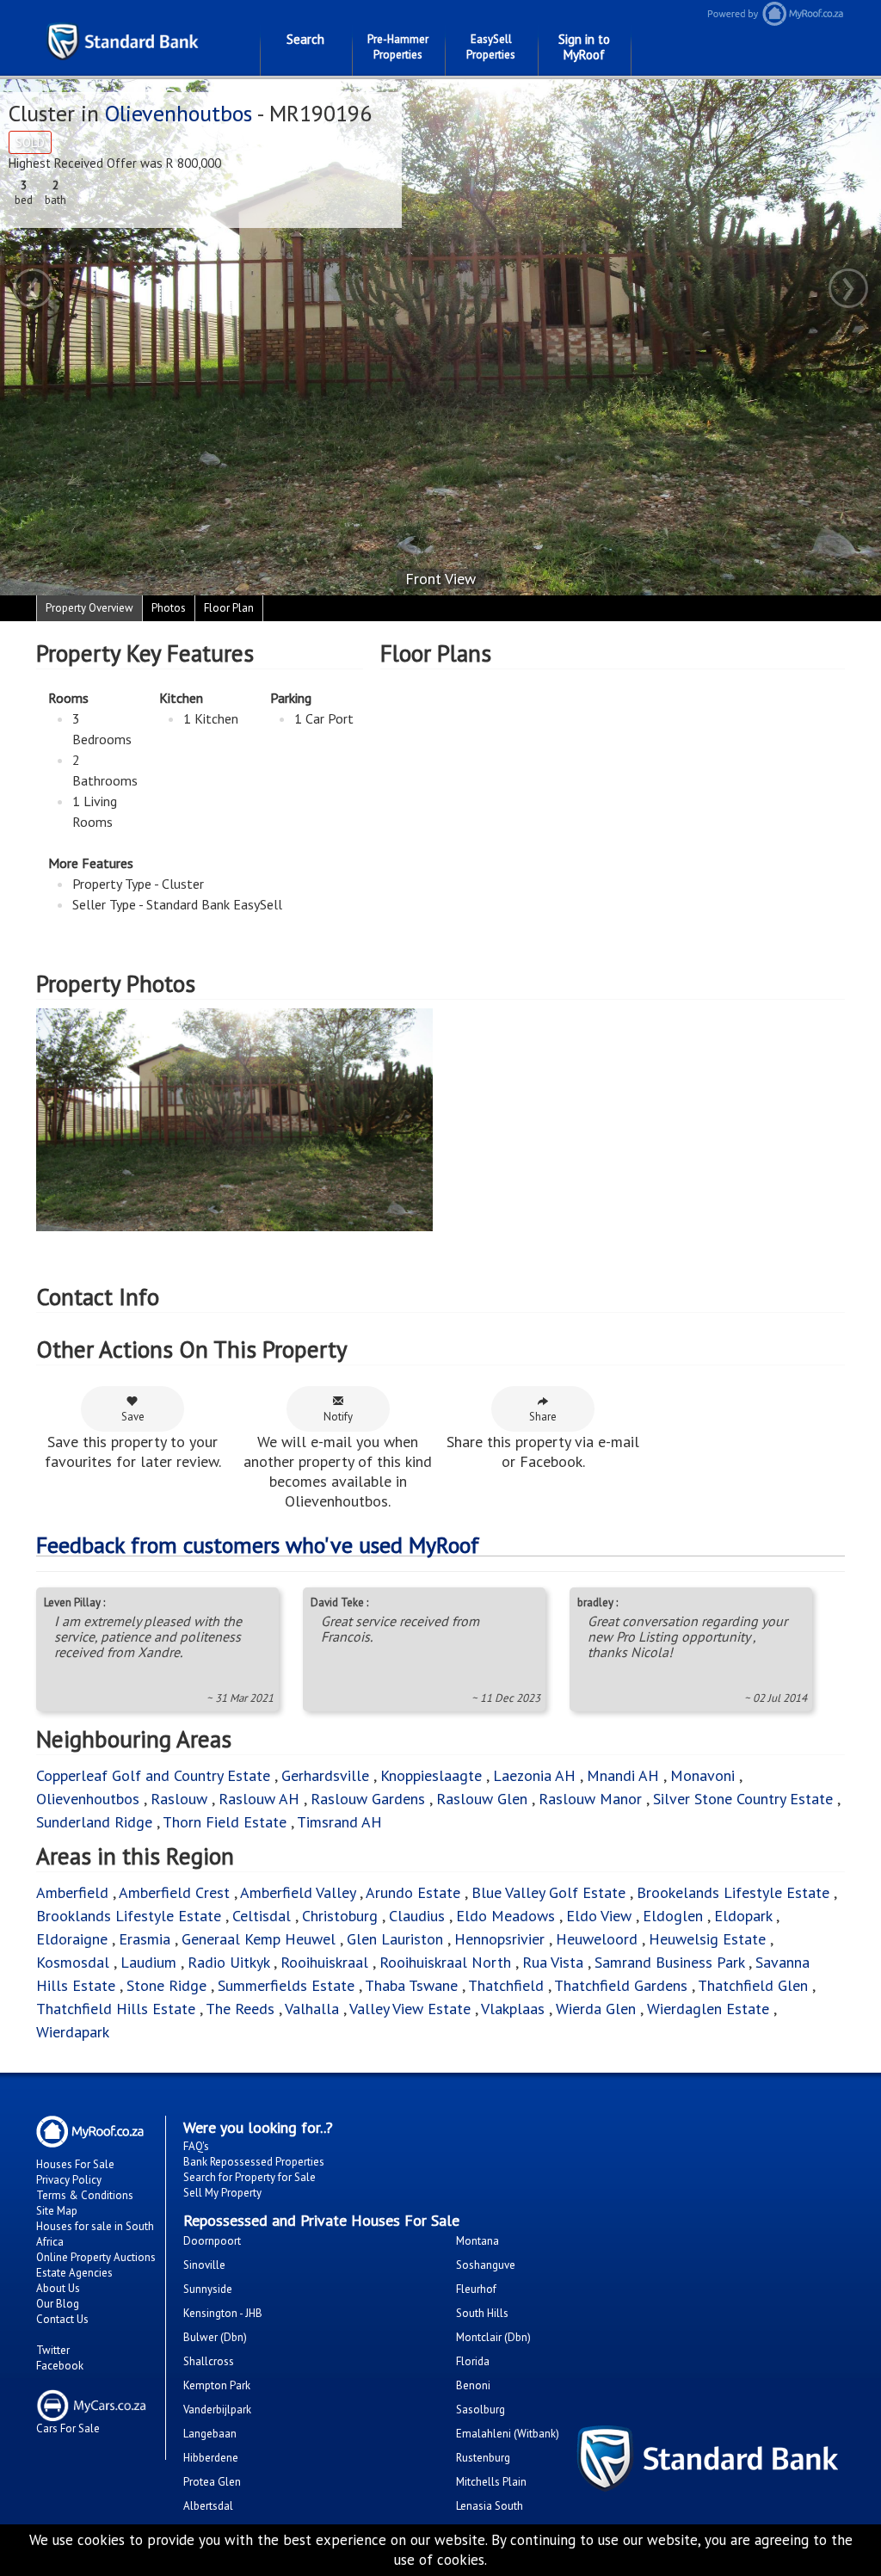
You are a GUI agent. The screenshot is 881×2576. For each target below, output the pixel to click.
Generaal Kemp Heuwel (259, 1939)
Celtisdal (262, 1916)
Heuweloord (597, 1939)
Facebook (60, 2366)
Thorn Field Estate (225, 1822)
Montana (477, 2241)
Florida (473, 2361)
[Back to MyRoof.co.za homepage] (762, 13)
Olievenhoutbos (179, 113)
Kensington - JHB (223, 2313)
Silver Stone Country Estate (743, 1799)
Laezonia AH (534, 1775)
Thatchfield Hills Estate (116, 2009)
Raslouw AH (259, 1799)
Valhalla (312, 2009)
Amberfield (72, 1892)
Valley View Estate (410, 2009)
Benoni (473, 2385)
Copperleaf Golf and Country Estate (153, 1775)
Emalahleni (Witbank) (508, 2434)
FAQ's (196, 2146)
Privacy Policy (69, 2180)
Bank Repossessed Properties (254, 2162)
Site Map (57, 2211)
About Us (58, 2288)
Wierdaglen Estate (708, 2009)
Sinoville (204, 2265)
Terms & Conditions (85, 2195)
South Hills (482, 2313)
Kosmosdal (73, 1962)
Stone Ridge (166, 1985)
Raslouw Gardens (368, 1799)
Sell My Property (222, 2193)
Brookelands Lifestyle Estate (733, 1892)
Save (133, 1417)
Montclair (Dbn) (493, 2337)
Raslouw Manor (590, 1799)
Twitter (53, 2350)
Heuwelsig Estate (707, 1939)
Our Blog (58, 2304)
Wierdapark (73, 2032)
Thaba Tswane (411, 1985)
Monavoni (702, 1775)
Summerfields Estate (286, 1985)
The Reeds (240, 2009)
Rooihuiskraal (324, 1962)
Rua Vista (553, 1962)
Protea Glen (212, 2482)
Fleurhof (476, 2289)
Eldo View (599, 1916)
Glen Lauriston (397, 1939)
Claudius (417, 1916)
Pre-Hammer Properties (398, 47)
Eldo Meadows (505, 1916)
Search (305, 39)
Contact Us (62, 2319)
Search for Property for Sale (250, 2177)
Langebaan (210, 2434)
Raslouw (179, 1799)
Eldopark (743, 1916)
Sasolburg (481, 2410)
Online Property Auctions (96, 2257)
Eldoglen (673, 1916)
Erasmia (145, 1939)
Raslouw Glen (482, 1799)
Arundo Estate (413, 1892)
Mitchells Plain (491, 2482)
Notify (338, 1417)
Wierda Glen (596, 2009)
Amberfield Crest (174, 1892)
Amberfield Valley (298, 1892)
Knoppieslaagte (431, 1775)
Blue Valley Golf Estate (548, 1892)
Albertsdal (208, 2506)
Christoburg (340, 1916)
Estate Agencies (74, 2273)
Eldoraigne (72, 1939)
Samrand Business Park (669, 1962)
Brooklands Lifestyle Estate (129, 1916)
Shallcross (209, 2361)
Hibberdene (211, 2458)
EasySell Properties (491, 47)
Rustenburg (483, 2458)
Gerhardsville (325, 1775)
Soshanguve (486, 2265)
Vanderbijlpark (217, 2410)
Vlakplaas (513, 2009)
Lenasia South (490, 2506)
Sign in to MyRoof (584, 47)
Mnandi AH (623, 1775)
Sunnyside (208, 2289)
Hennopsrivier (499, 1939)
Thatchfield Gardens (621, 1985)
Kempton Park (217, 2385)
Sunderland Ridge (94, 1822)
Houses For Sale (75, 2164)
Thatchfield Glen (753, 1985)
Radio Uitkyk (228, 1962)
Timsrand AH (339, 1822)
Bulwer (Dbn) (215, 2337)
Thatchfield (506, 1985)
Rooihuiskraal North (445, 1962)
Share (543, 1417)
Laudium (148, 1962)
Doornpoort (212, 2241)
